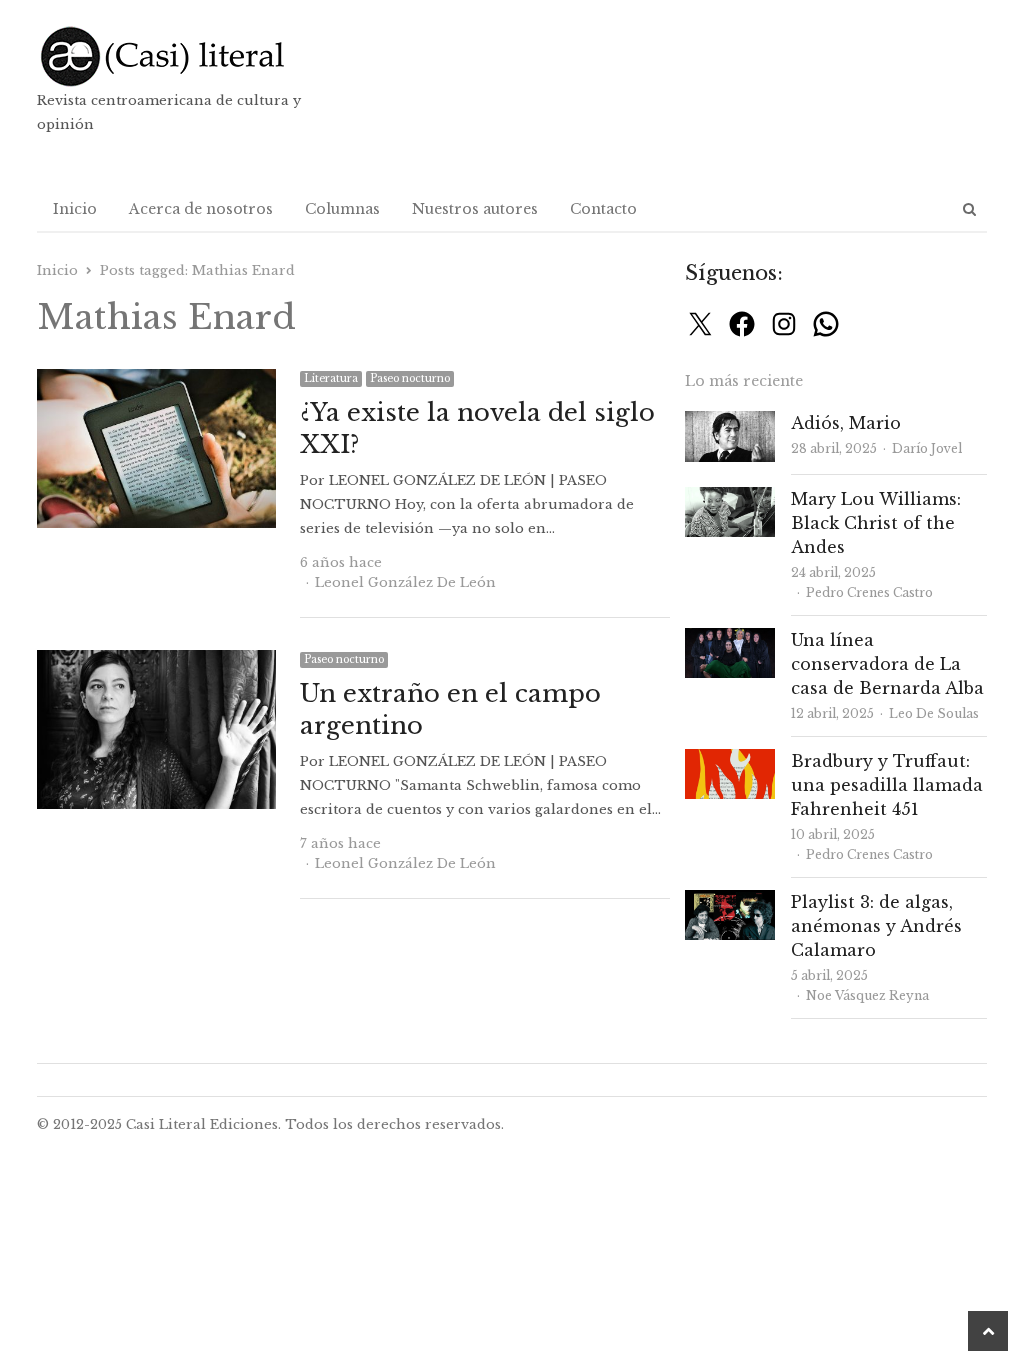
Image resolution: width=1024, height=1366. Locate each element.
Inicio (75, 209)
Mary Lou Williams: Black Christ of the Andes (876, 523)
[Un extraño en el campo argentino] (156, 661)
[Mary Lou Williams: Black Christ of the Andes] (730, 498)
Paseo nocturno (410, 378)
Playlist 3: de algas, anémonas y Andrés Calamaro (876, 926)
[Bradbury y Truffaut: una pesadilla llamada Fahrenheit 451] (730, 760)
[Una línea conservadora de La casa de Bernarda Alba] (730, 639)
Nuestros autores (475, 209)
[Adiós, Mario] (730, 422)
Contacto (603, 209)
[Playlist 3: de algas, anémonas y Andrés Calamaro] (730, 901)
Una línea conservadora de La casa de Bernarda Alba (887, 664)
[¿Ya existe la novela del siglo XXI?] (156, 380)
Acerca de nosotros (201, 209)
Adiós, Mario (846, 423)
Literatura (331, 378)
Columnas (342, 209)
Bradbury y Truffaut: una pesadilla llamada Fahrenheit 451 (887, 785)
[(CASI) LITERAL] (189, 56)
